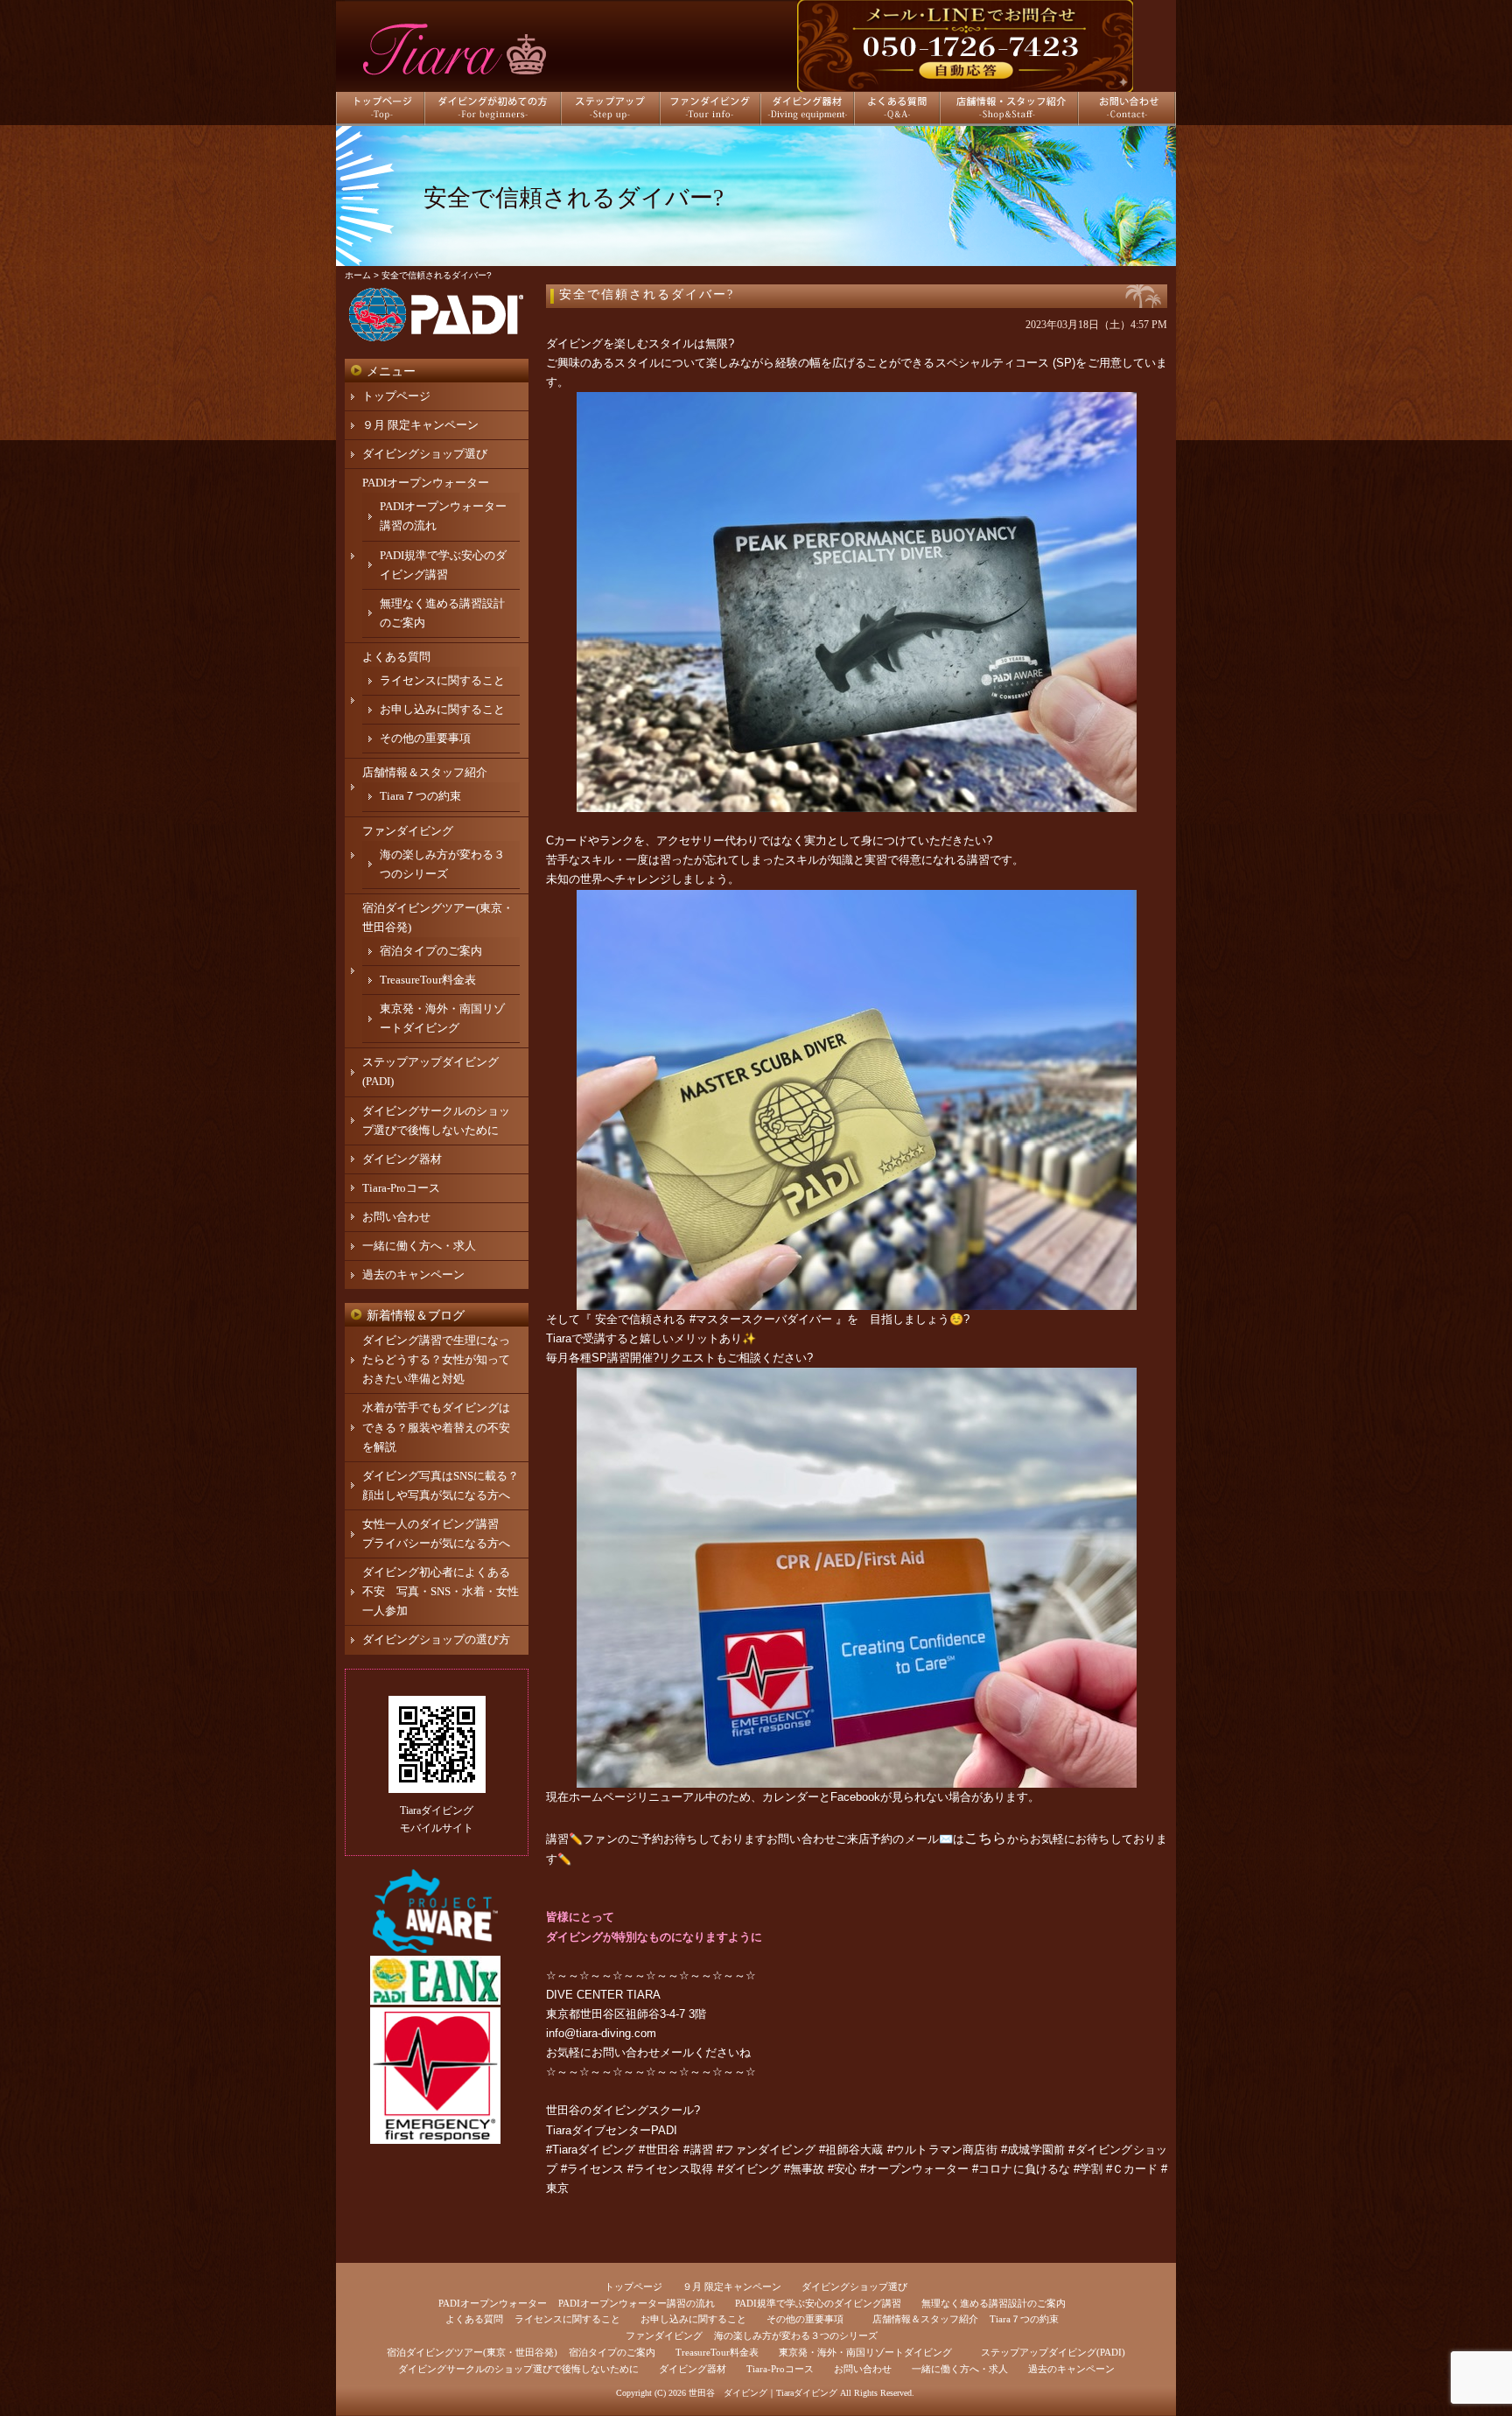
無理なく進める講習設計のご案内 (994, 2303)
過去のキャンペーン (413, 1275)
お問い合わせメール (643, 2052)
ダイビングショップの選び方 (436, 1639)
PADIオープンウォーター (426, 483)
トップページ (396, 396)
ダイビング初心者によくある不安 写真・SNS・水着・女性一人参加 (441, 1591)
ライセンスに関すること (442, 680)
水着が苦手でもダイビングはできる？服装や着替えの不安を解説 (436, 1427)
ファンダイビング (408, 831)
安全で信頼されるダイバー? (647, 294)
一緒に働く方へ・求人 (419, 1246)
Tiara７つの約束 (420, 796)
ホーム (358, 275)
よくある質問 (396, 657)
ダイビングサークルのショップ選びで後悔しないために (518, 2369)
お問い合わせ (396, 1217)
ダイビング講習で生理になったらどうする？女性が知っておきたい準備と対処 (436, 1359)
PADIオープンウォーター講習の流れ (637, 2303)
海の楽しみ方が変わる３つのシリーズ (796, 2335)
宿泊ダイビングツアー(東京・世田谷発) (472, 2352)
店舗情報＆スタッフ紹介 (425, 772)
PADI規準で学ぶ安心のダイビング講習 (818, 2303)
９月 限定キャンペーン (420, 425)
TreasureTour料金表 (428, 980)
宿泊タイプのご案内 (431, 951)
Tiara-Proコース (401, 1188)
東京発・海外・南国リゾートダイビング (865, 2352)
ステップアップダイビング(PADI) (1053, 2352)
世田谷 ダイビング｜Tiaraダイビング (763, 2393)
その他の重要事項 (425, 738)
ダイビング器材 (402, 1159)
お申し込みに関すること (442, 709)
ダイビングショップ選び (425, 454)
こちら (985, 1838)
